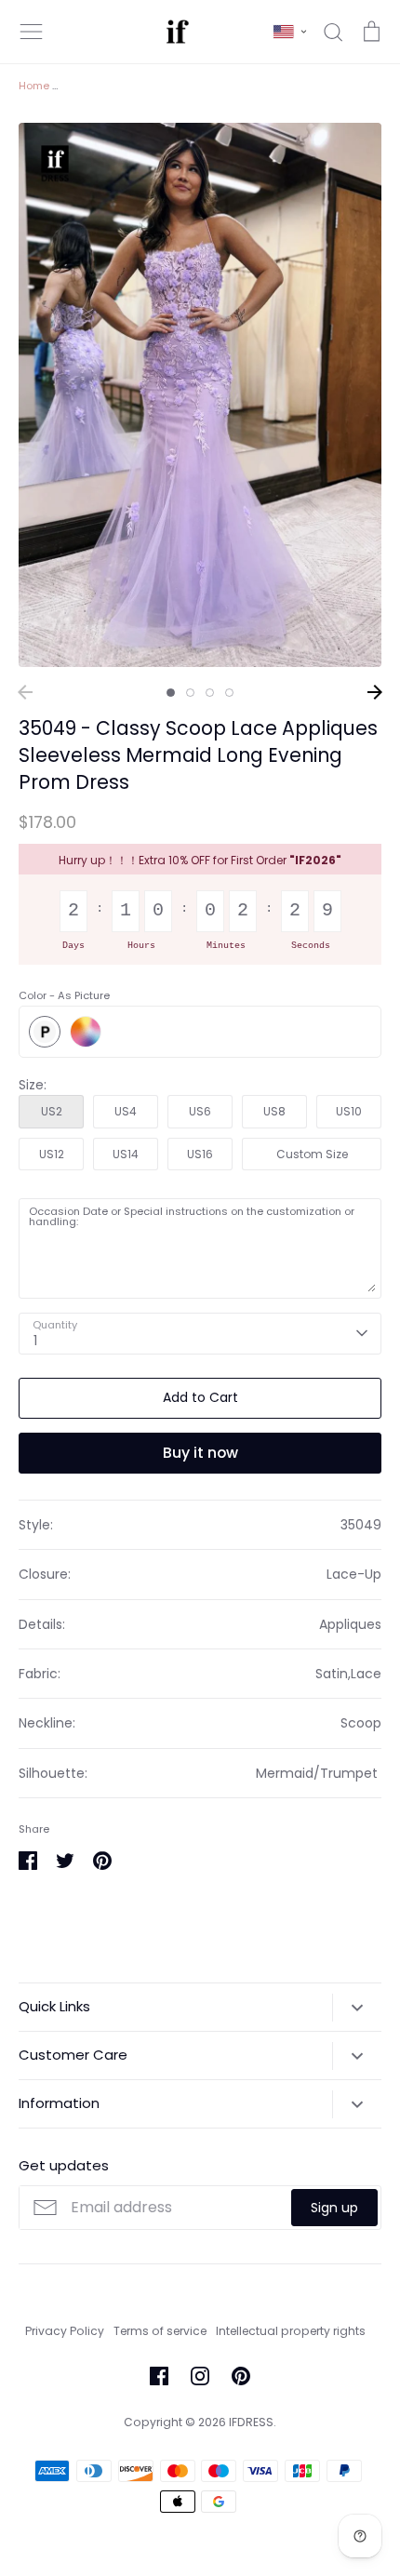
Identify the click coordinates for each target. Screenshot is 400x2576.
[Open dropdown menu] (357, 2008)
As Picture (45, 1032)
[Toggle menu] (32, 32)
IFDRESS (251, 2422)
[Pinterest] (241, 2376)
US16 (200, 1154)
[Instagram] (200, 2376)
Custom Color (86, 1032)
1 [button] (171, 693)
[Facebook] (159, 2376)
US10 (349, 1111)
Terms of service (160, 2331)
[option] (200, 395)
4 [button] (229, 693)
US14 (126, 1154)
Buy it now (200, 1453)
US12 (52, 1154)
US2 (52, 1111)
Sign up (334, 2208)
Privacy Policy (65, 2331)
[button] (290, 32)
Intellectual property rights (291, 2331)
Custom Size (312, 1154)
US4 (126, 1111)
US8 (274, 1111)
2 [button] (190, 693)
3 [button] (210, 693)
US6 (200, 1111)
